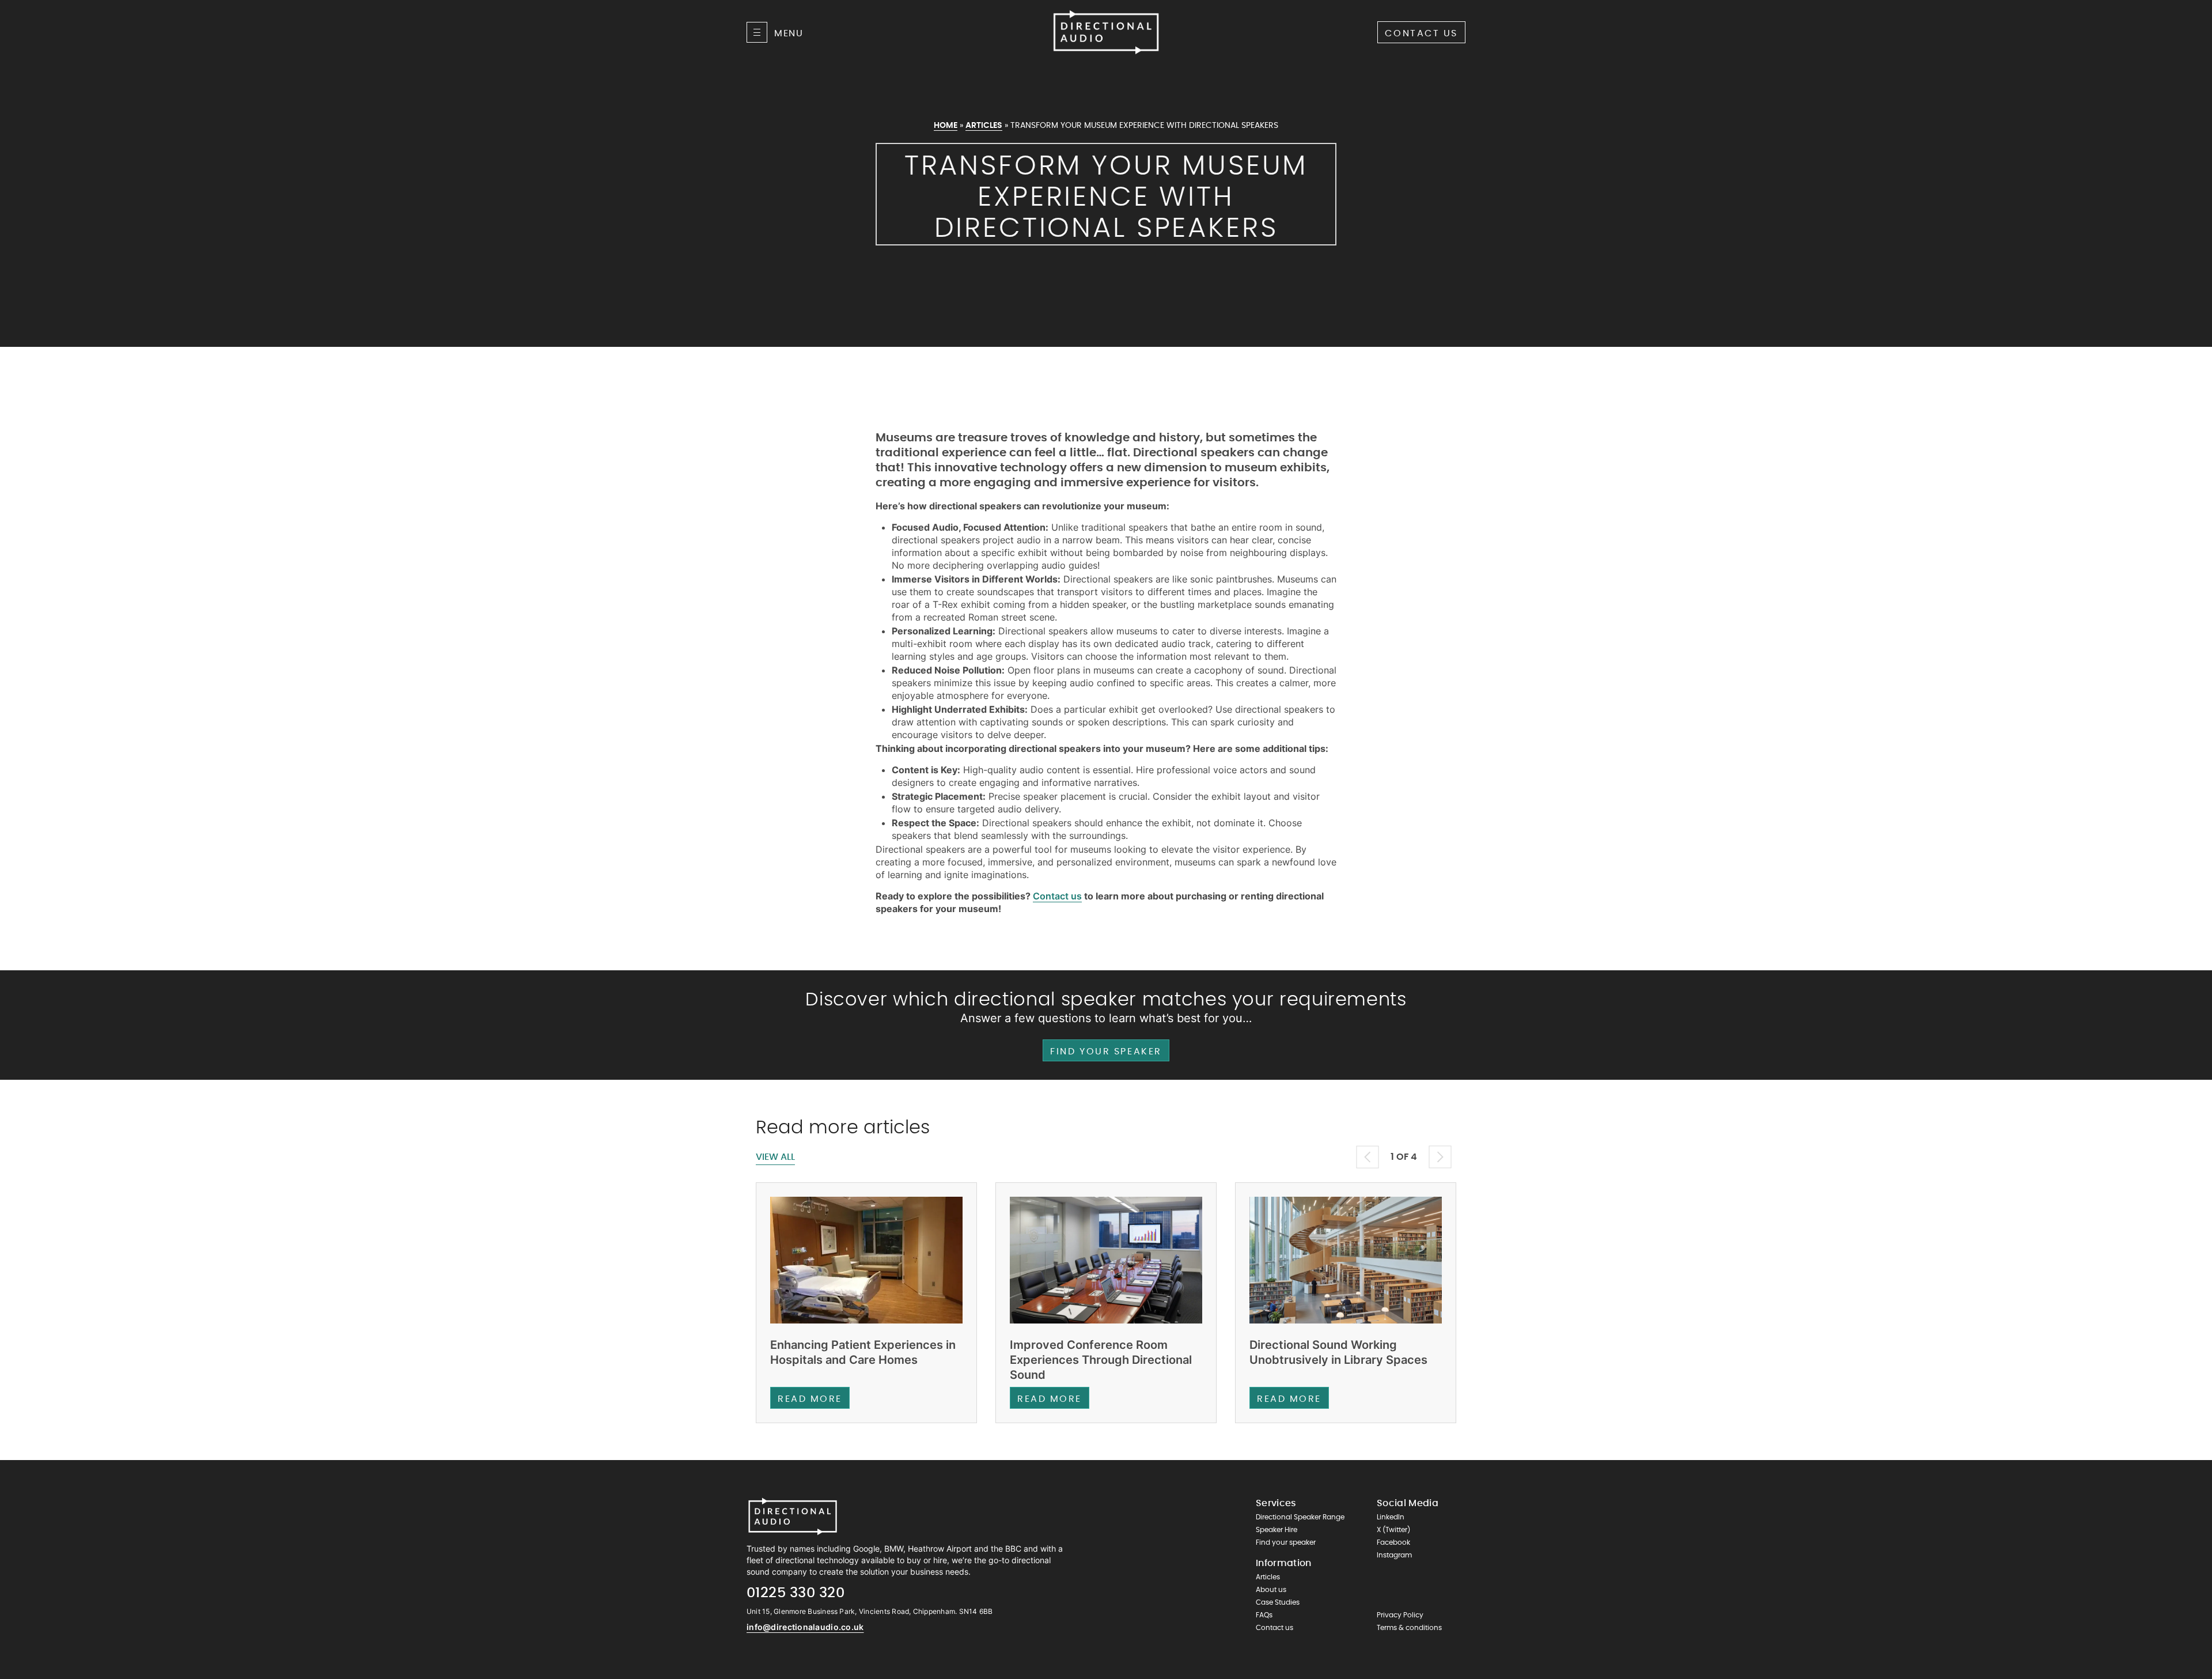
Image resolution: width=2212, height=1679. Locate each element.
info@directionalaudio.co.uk (805, 1627)
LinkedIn (1391, 1517)
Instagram (1394, 1555)
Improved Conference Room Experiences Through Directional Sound (1101, 1360)
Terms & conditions (1409, 1628)
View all (775, 1157)
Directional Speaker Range (1300, 1517)
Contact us (1421, 33)
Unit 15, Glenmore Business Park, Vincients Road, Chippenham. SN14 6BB (870, 1611)
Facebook (1393, 1542)
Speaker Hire (1277, 1530)
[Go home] (793, 1517)
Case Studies (1278, 1602)
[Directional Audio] (1106, 32)
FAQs (1264, 1615)
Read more (810, 1399)
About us (1271, 1590)
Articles (984, 126)
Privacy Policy (1400, 1615)
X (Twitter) (1393, 1530)
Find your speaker (1106, 1052)
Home (946, 126)
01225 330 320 (796, 1593)
